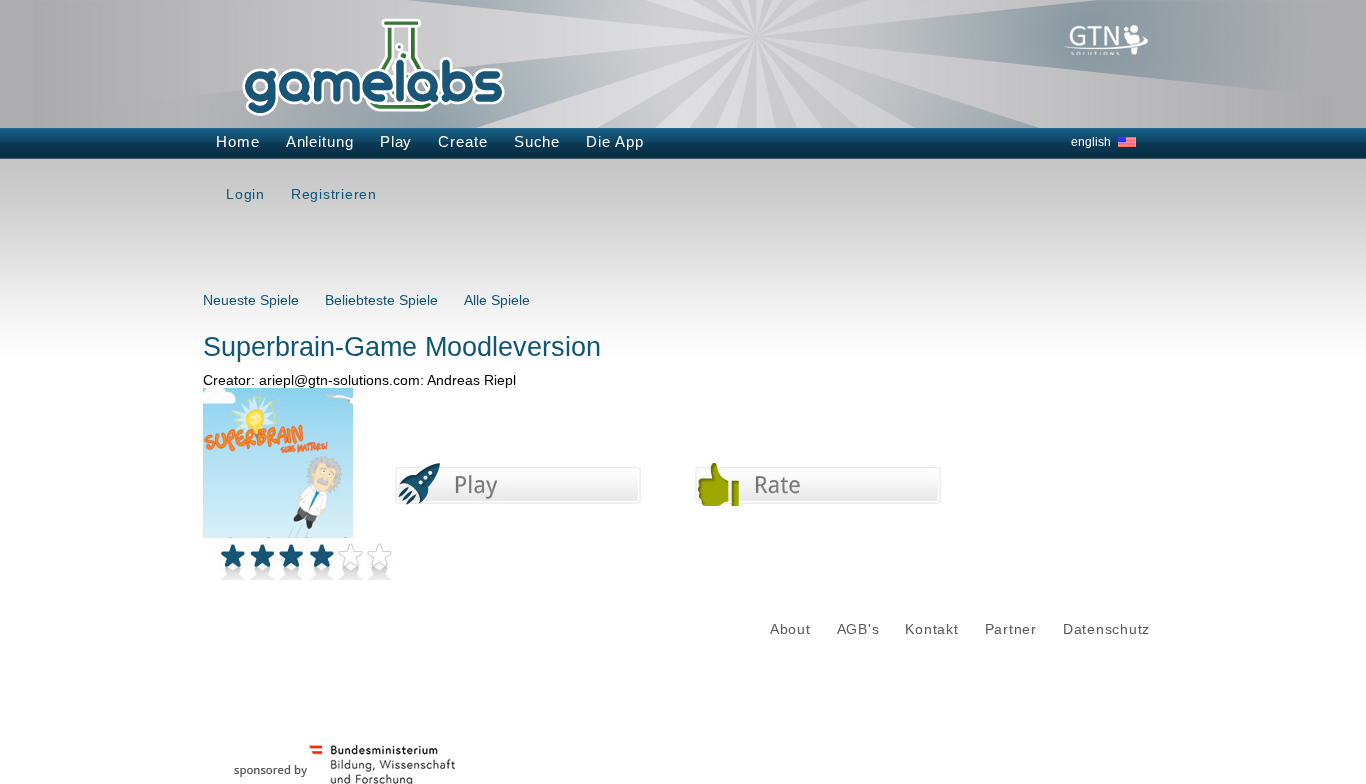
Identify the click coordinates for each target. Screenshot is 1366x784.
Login (245, 194)
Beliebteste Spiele (381, 300)
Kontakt (931, 629)
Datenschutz (1106, 629)
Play (396, 141)
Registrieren (334, 194)
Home (238, 141)
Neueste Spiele (251, 300)
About (790, 629)
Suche (537, 141)
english (1091, 142)
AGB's (858, 629)
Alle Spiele (497, 300)
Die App (614, 141)
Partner (1011, 629)
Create (462, 141)
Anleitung (320, 141)
